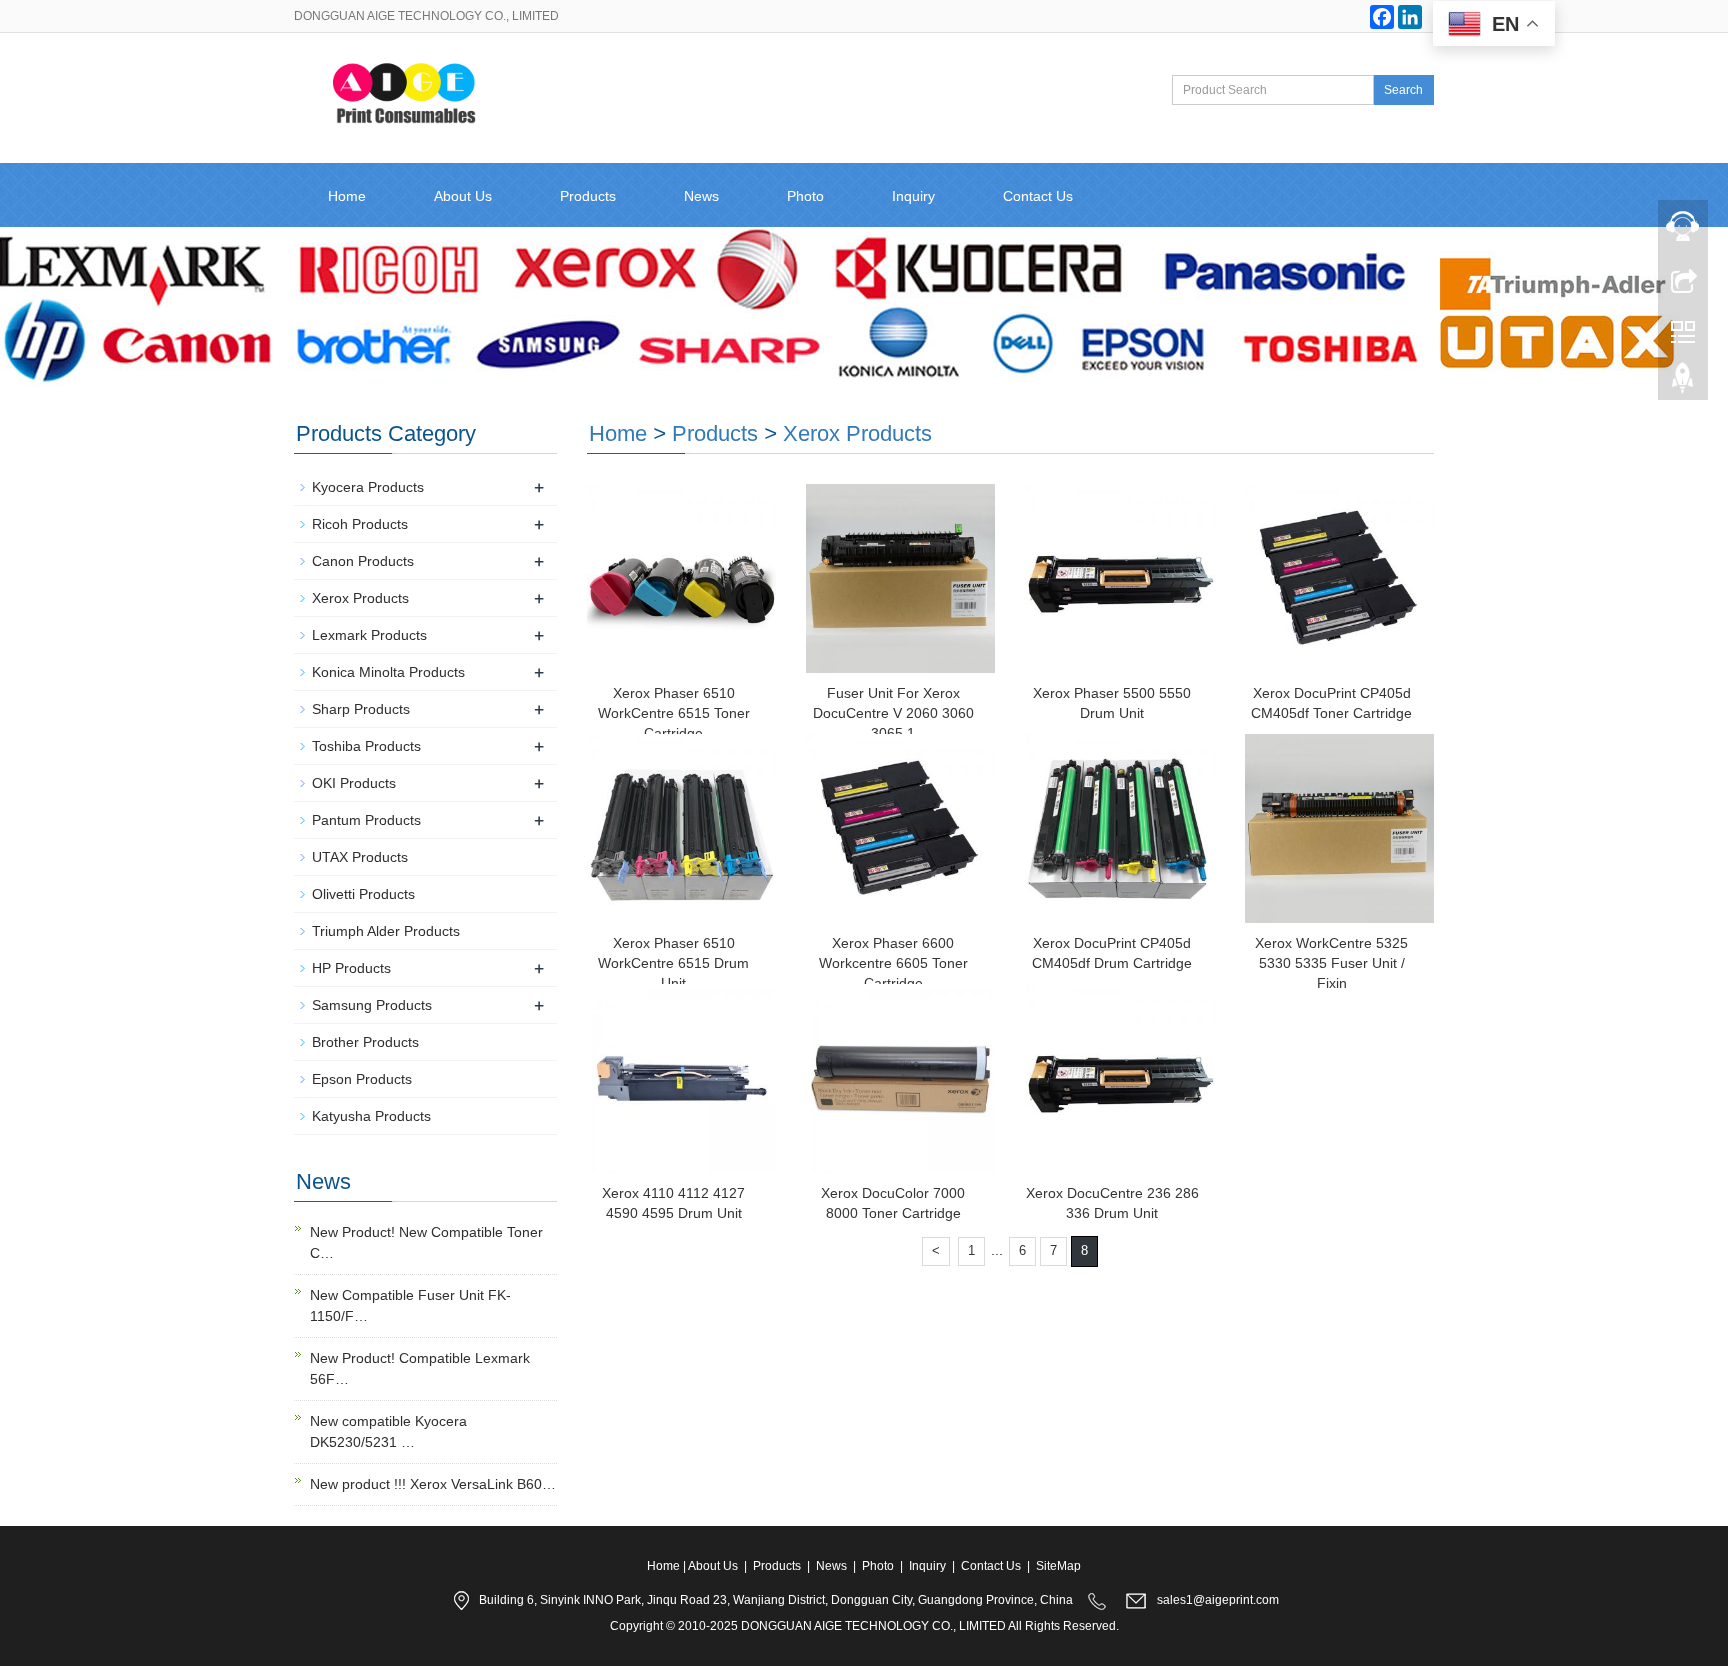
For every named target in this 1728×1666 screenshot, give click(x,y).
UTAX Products (360, 857)
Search (1403, 90)
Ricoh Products (360, 524)
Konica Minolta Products (388, 672)
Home (347, 196)
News (701, 196)
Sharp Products (361, 709)
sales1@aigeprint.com (1218, 1600)
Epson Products (362, 1079)
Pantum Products (366, 820)
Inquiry (913, 196)
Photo (805, 196)
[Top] (1683, 383)
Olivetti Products (363, 894)
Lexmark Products (369, 635)
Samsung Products (372, 1005)
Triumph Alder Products (386, 931)
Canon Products (363, 561)
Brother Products (365, 1042)
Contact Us (1038, 196)
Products (588, 196)
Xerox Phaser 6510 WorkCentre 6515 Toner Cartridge (674, 713)
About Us (463, 196)
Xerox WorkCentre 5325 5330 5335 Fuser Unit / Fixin (1331, 963)
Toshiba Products (366, 746)
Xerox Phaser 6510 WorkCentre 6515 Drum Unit (673, 963)
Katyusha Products (371, 1116)
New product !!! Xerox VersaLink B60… (433, 1484)
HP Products (351, 968)
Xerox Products (857, 433)
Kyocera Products (368, 487)
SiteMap (1058, 1566)
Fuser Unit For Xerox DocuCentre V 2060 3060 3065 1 (893, 713)
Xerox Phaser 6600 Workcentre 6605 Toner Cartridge (893, 963)
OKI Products (354, 783)
